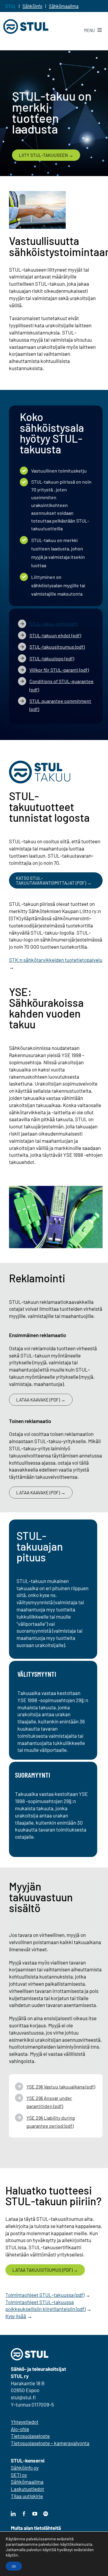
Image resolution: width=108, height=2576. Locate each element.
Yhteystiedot (25, 2422)
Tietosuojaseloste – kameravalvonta (50, 2443)
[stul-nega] (30, 2351)
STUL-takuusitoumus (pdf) (57, 647)
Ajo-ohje (20, 2429)
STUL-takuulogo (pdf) (52, 658)
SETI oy (19, 2475)
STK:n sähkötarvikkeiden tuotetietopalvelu (56, 960)
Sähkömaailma (64, 6)
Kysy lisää (16, 2316)
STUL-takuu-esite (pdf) (53, 624)
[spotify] (46, 2514)
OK (14, 2566)
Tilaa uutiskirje (27, 2496)
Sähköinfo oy (25, 2468)
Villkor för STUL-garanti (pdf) (59, 670)
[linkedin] (13, 2514)
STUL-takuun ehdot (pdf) (55, 635)
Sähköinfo (32, 6)
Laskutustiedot (27, 2489)
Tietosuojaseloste (30, 2436)
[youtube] (35, 2514)
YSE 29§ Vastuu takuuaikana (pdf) (61, 2087)
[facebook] (24, 2514)
